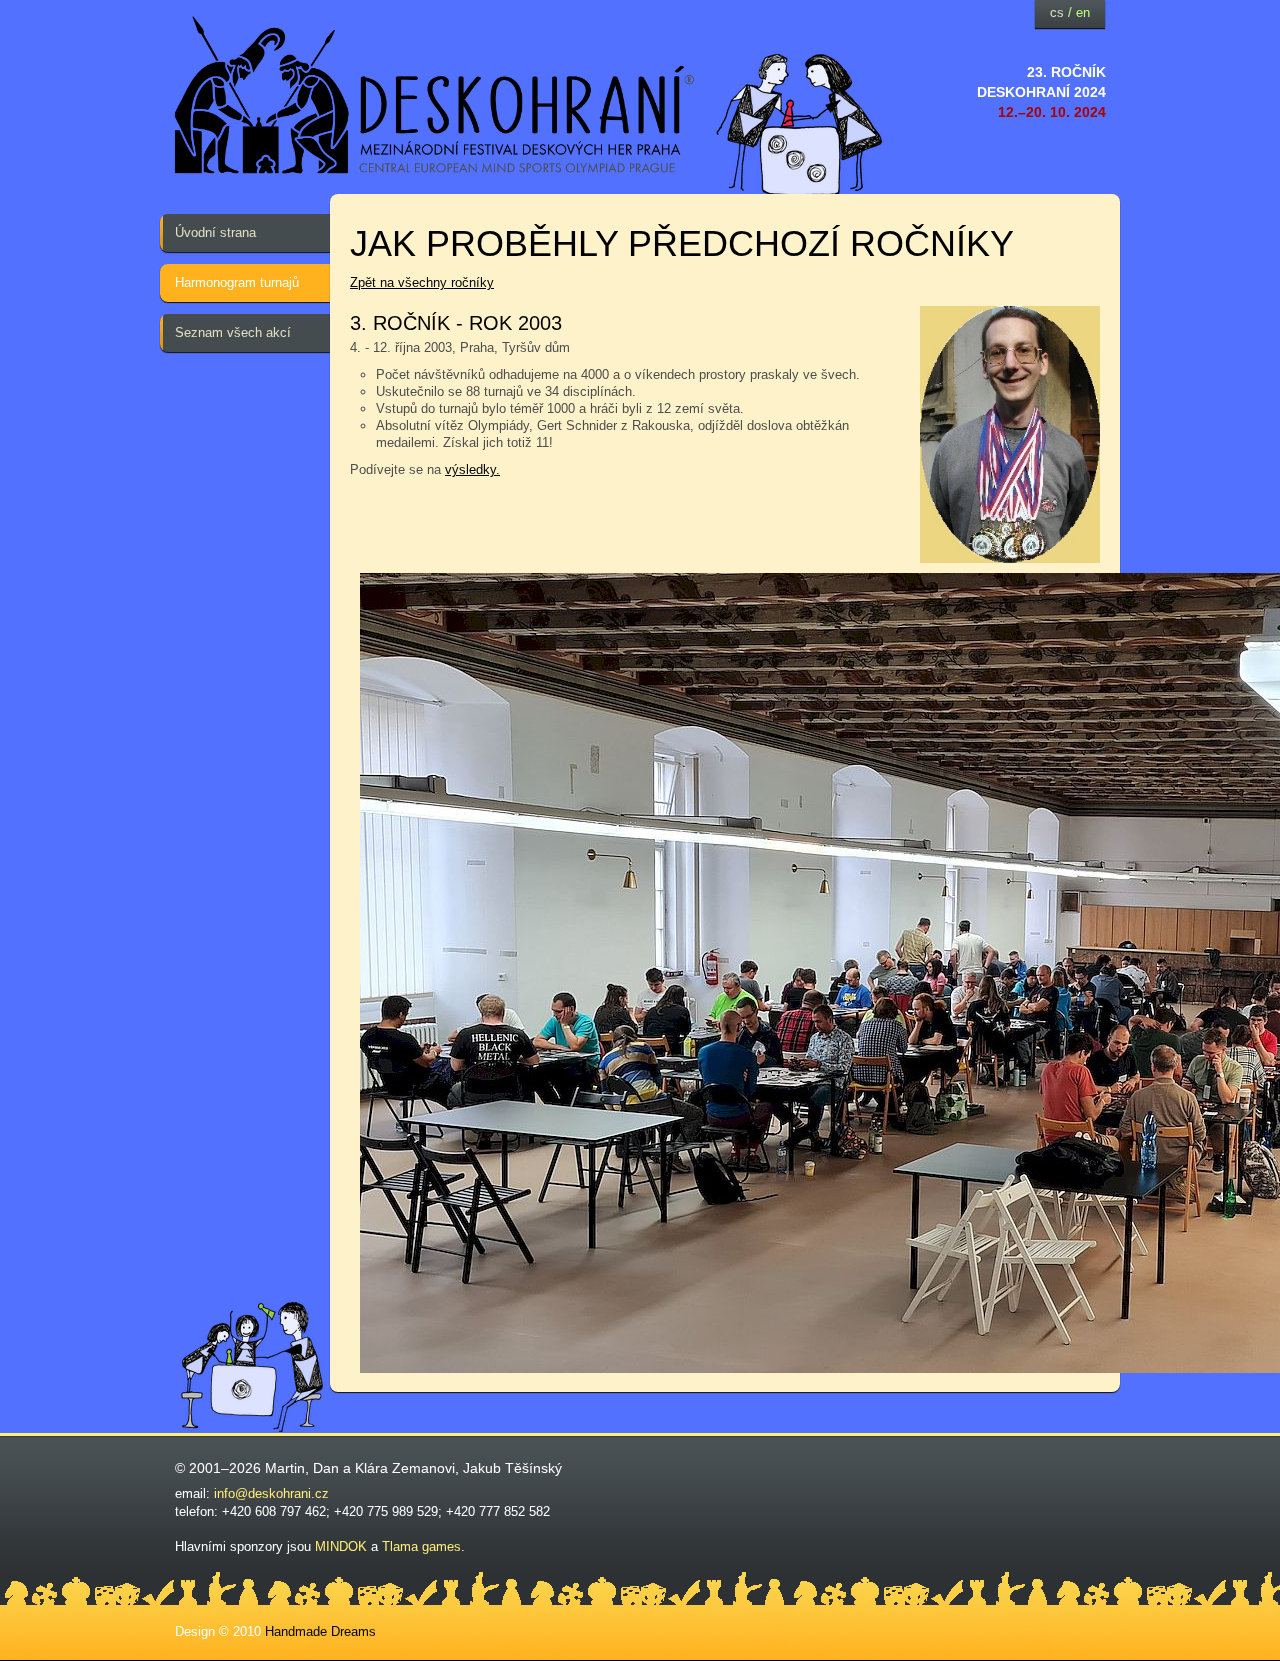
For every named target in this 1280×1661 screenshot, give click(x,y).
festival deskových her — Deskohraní (435, 95)
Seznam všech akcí (233, 332)
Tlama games (421, 1546)
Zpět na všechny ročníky (422, 282)
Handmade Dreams (320, 1631)
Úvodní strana (215, 232)
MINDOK (341, 1546)
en (1083, 12)
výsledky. (472, 469)
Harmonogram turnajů (237, 282)
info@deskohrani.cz (271, 1493)
